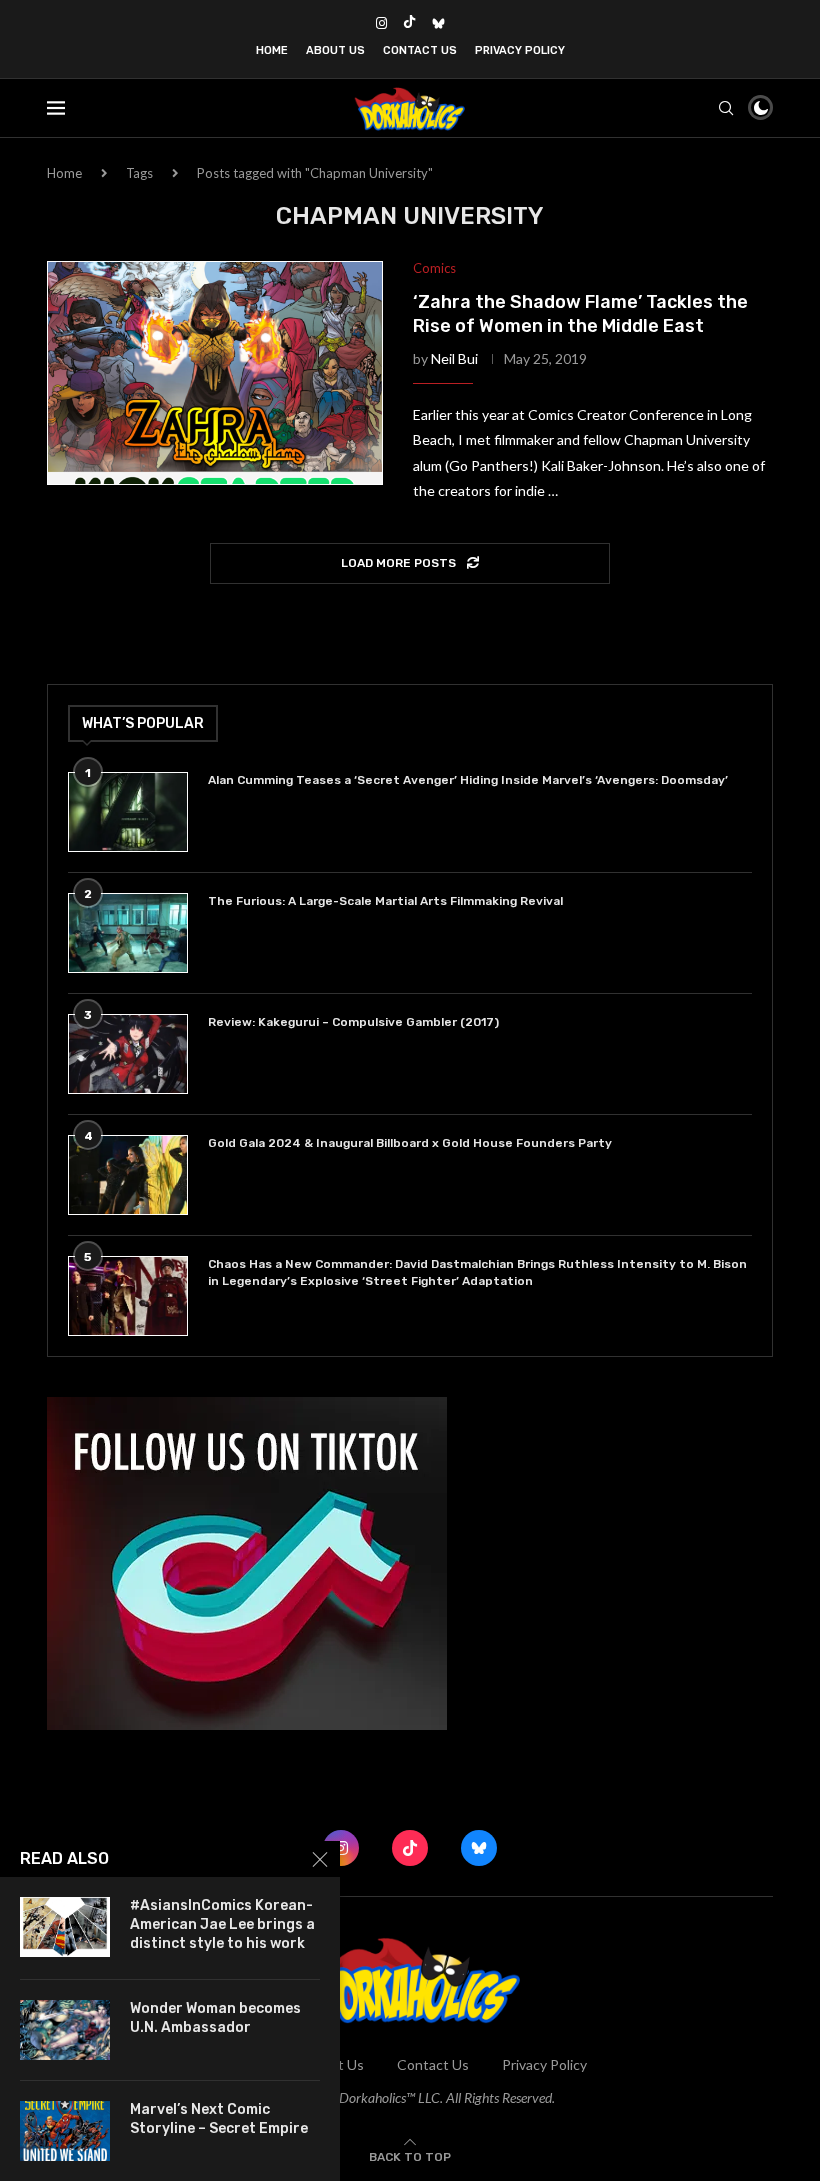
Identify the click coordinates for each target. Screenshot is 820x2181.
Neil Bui (454, 358)
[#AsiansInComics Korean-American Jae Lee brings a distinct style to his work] (65, 1927)
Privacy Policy (520, 50)
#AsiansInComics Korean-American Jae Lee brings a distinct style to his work (222, 1924)
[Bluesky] (438, 23)
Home (272, 50)
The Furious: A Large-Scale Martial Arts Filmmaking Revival (388, 901)
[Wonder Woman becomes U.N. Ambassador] (65, 2030)
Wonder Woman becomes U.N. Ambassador (215, 2018)
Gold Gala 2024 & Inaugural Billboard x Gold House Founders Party (410, 1143)
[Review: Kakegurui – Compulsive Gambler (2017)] (128, 1054)
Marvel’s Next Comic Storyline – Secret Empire (219, 2119)
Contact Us (420, 50)
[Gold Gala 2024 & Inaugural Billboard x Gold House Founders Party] (128, 1175)
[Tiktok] (409, 23)
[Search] (726, 108)
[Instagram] (381, 23)
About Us (335, 50)
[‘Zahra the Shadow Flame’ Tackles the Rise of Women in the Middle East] (215, 373)
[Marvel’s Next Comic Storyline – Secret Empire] (65, 2131)
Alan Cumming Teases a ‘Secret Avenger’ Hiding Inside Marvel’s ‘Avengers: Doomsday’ (468, 780)
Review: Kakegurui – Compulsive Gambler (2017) (353, 1022)
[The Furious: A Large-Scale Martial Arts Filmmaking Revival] (128, 933)
